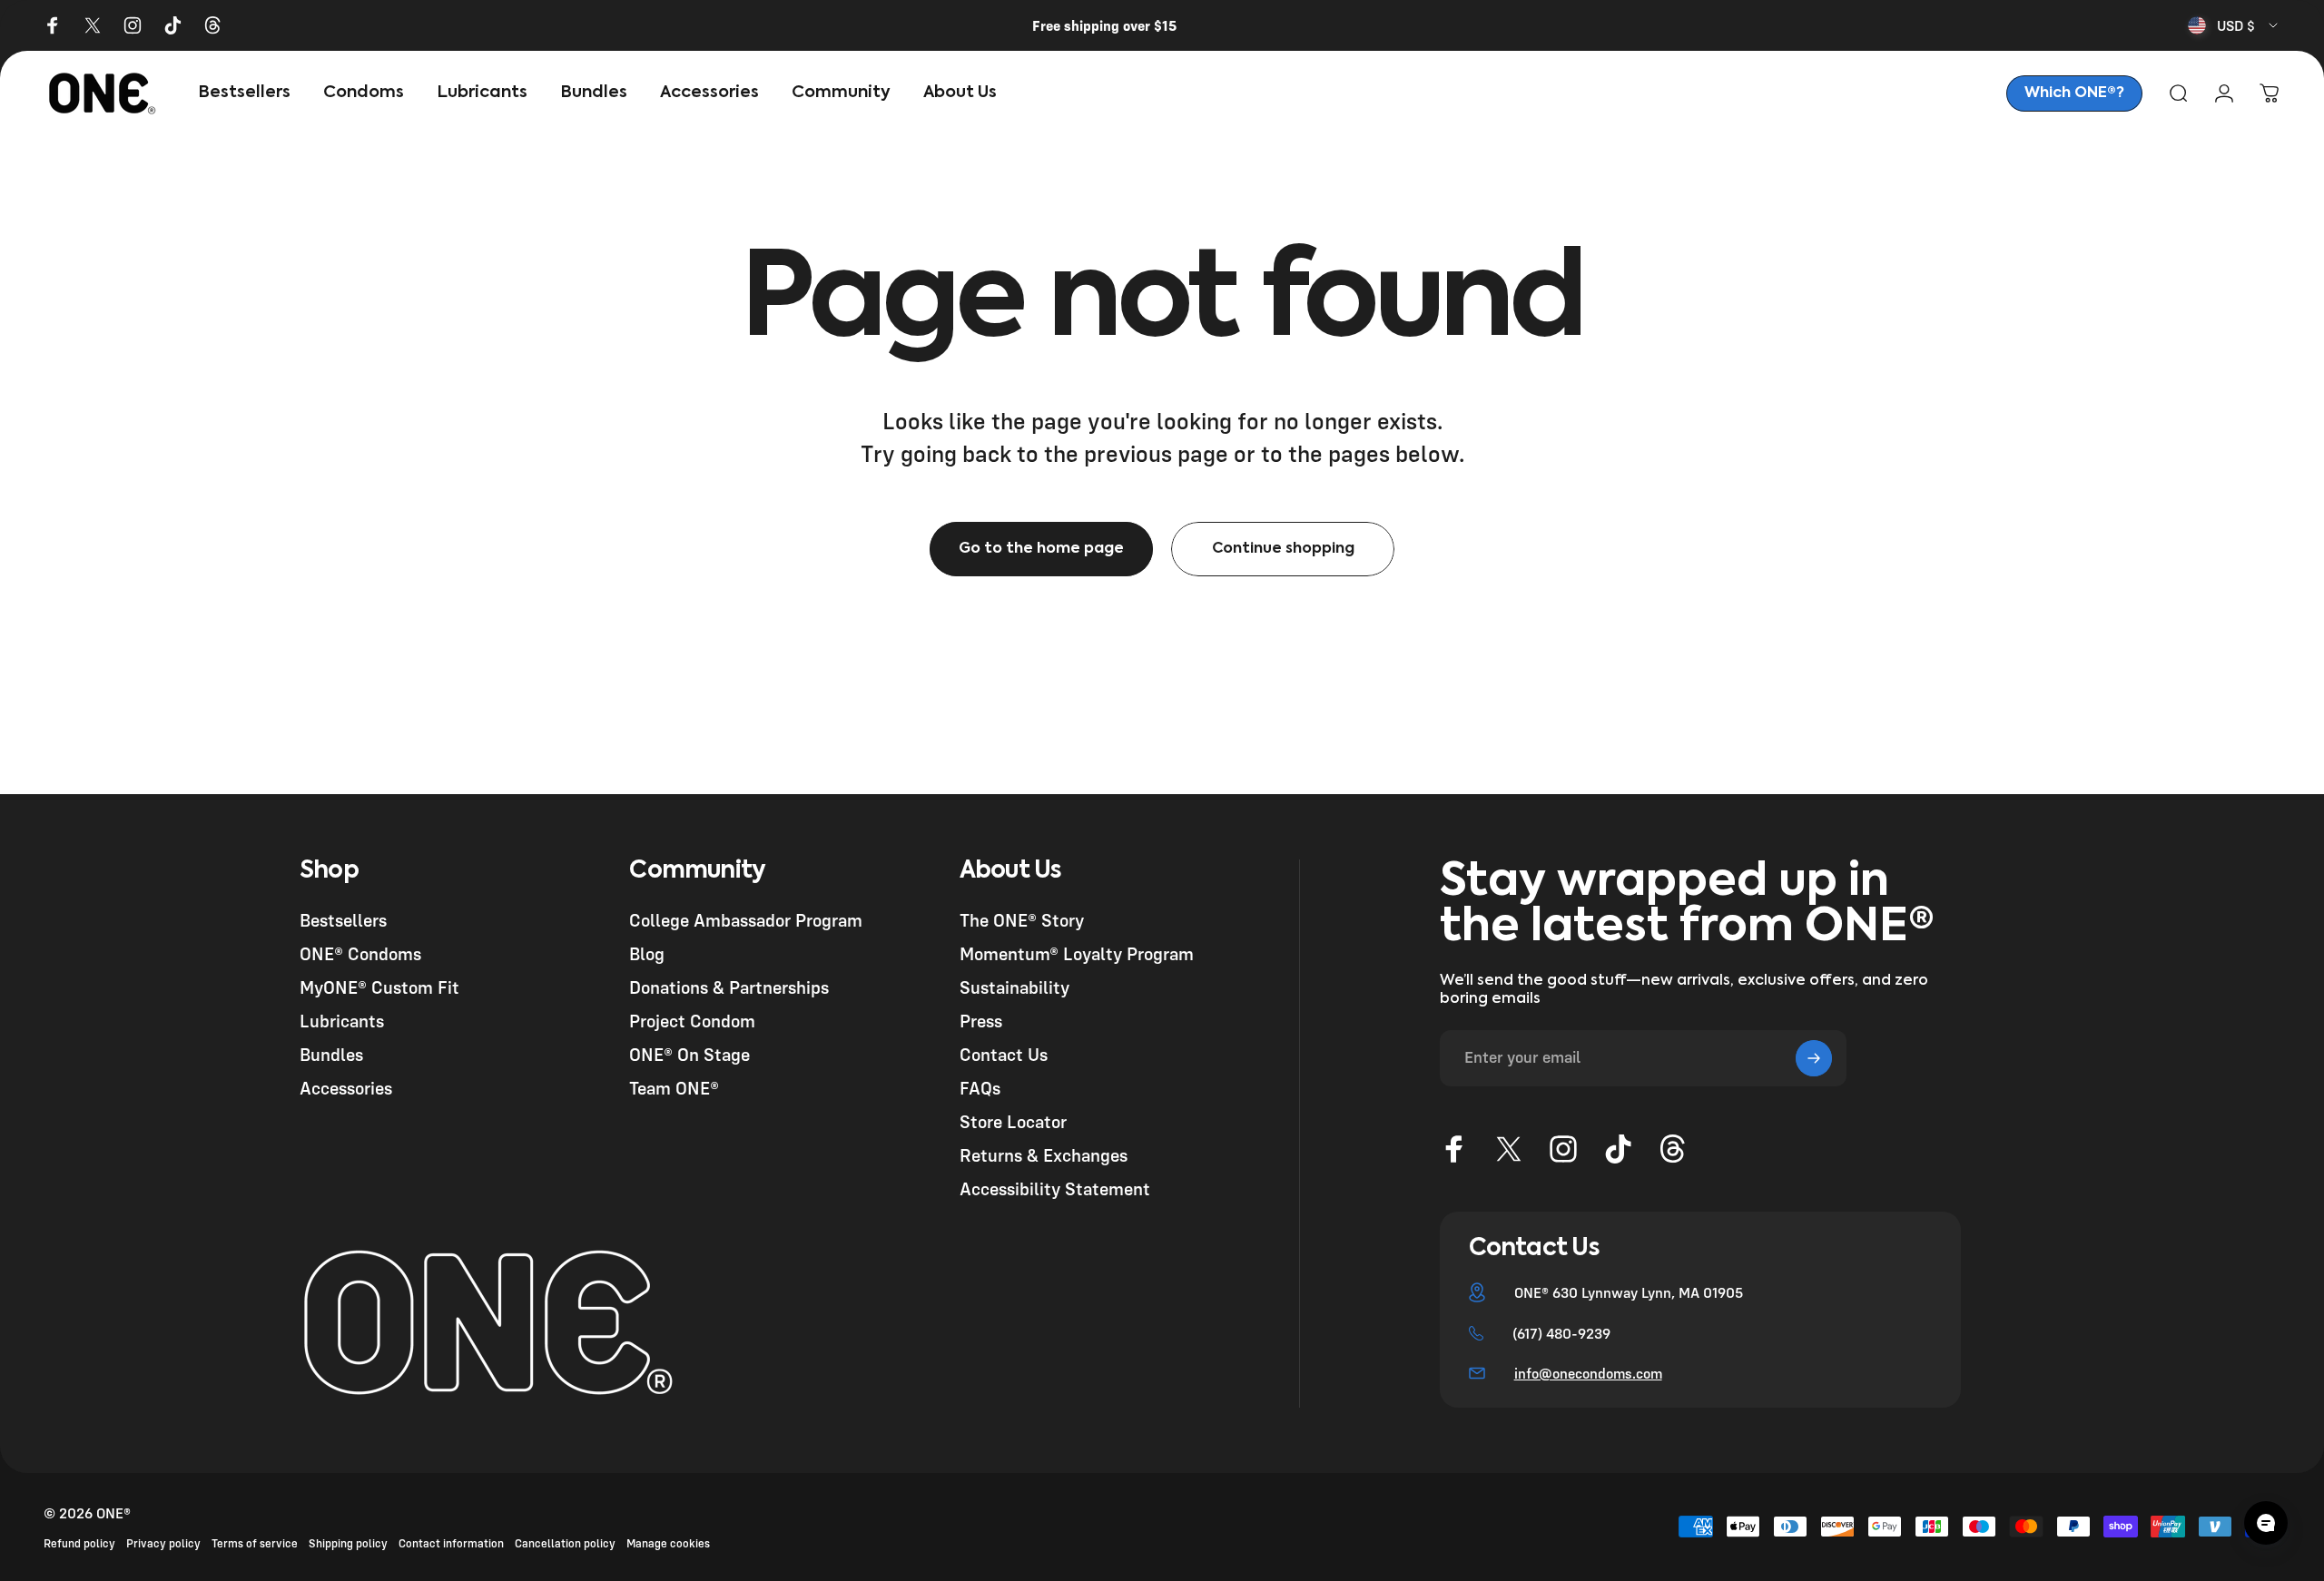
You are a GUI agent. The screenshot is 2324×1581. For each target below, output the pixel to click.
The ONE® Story (1022, 920)
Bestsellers (343, 920)
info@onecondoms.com (1588, 1373)
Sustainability (1014, 987)
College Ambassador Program (746, 920)
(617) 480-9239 (1561, 1333)
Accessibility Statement (1055, 1188)
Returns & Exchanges (1044, 1155)
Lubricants (342, 1021)
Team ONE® (674, 1088)
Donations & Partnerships (729, 987)
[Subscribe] (1814, 1058)
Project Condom (692, 1021)
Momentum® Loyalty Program (1077, 953)
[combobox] (2234, 25)
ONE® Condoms (360, 953)
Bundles (331, 1054)
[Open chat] (2266, 1523)
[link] (2074, 93)
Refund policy (79, 1543)
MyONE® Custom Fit (379, 987)
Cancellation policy (565, 1543)
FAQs (980, 1088)
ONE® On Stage (689, 1054)
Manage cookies (668, 1543)
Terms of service (255, 1543)
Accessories (346, 1088)
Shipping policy (348, 1543)
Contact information (451, 1543)
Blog (647, 953)
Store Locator (1013, 1121)
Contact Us (1004, 1054)
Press (981, 1021)
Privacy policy (163, 1543)
